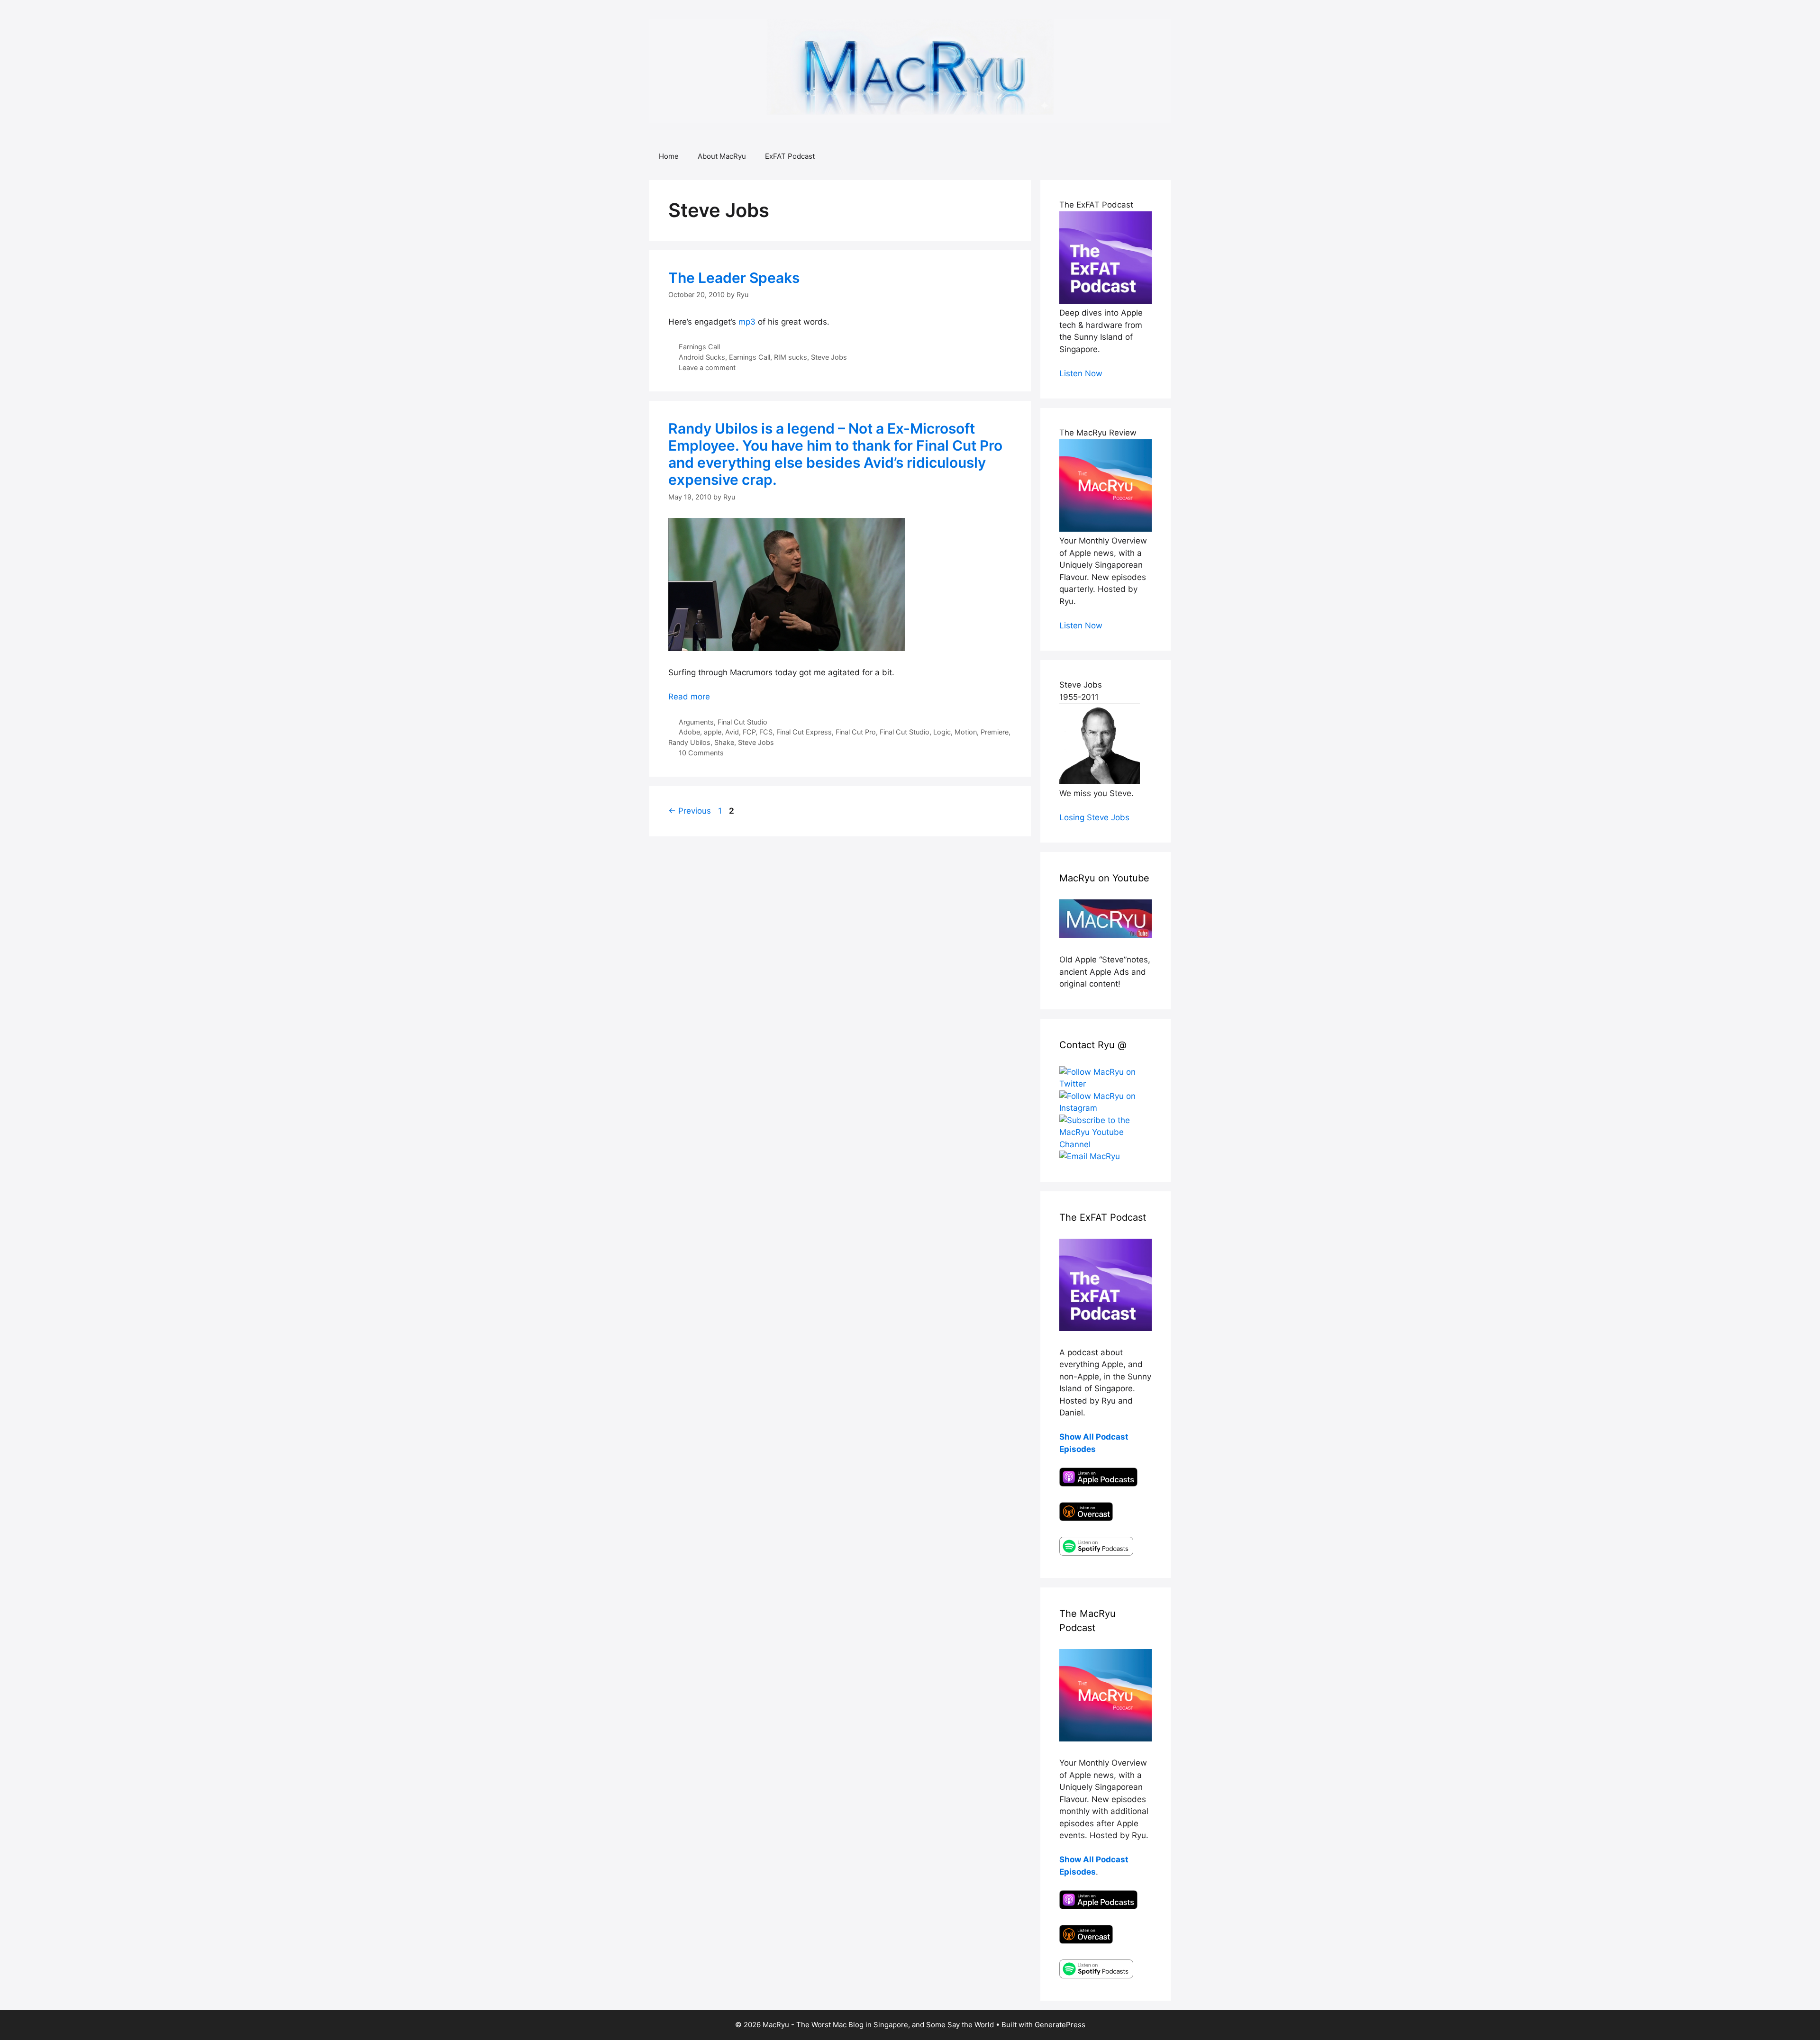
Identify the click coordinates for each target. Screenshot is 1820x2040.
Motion (966, 732)
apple (713, 732)
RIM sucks (791, 357)
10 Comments (701, 753)
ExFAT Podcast (790, 156)
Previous (690, 811)
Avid (732, 732)
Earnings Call (699, 347)
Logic (942, 732)
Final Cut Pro (856, 732)
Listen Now (1081, 373)
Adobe (689, 732)
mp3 (747, 322)
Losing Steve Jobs (1094, 817)
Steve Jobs (829, 357)
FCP (749, 732)
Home (669, 156)
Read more (689, 697)
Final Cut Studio (742, 722)
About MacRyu (722, 156)
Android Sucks (702, 357)
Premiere (995, 732)
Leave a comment (707, 367)
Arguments (696, 722)
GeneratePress (1060, 2025)
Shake (724, 742)
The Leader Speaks (734, 278)
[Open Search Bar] (1157, 156)
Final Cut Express (804, 732)
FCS (766, 732)
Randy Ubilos (689, 742)
